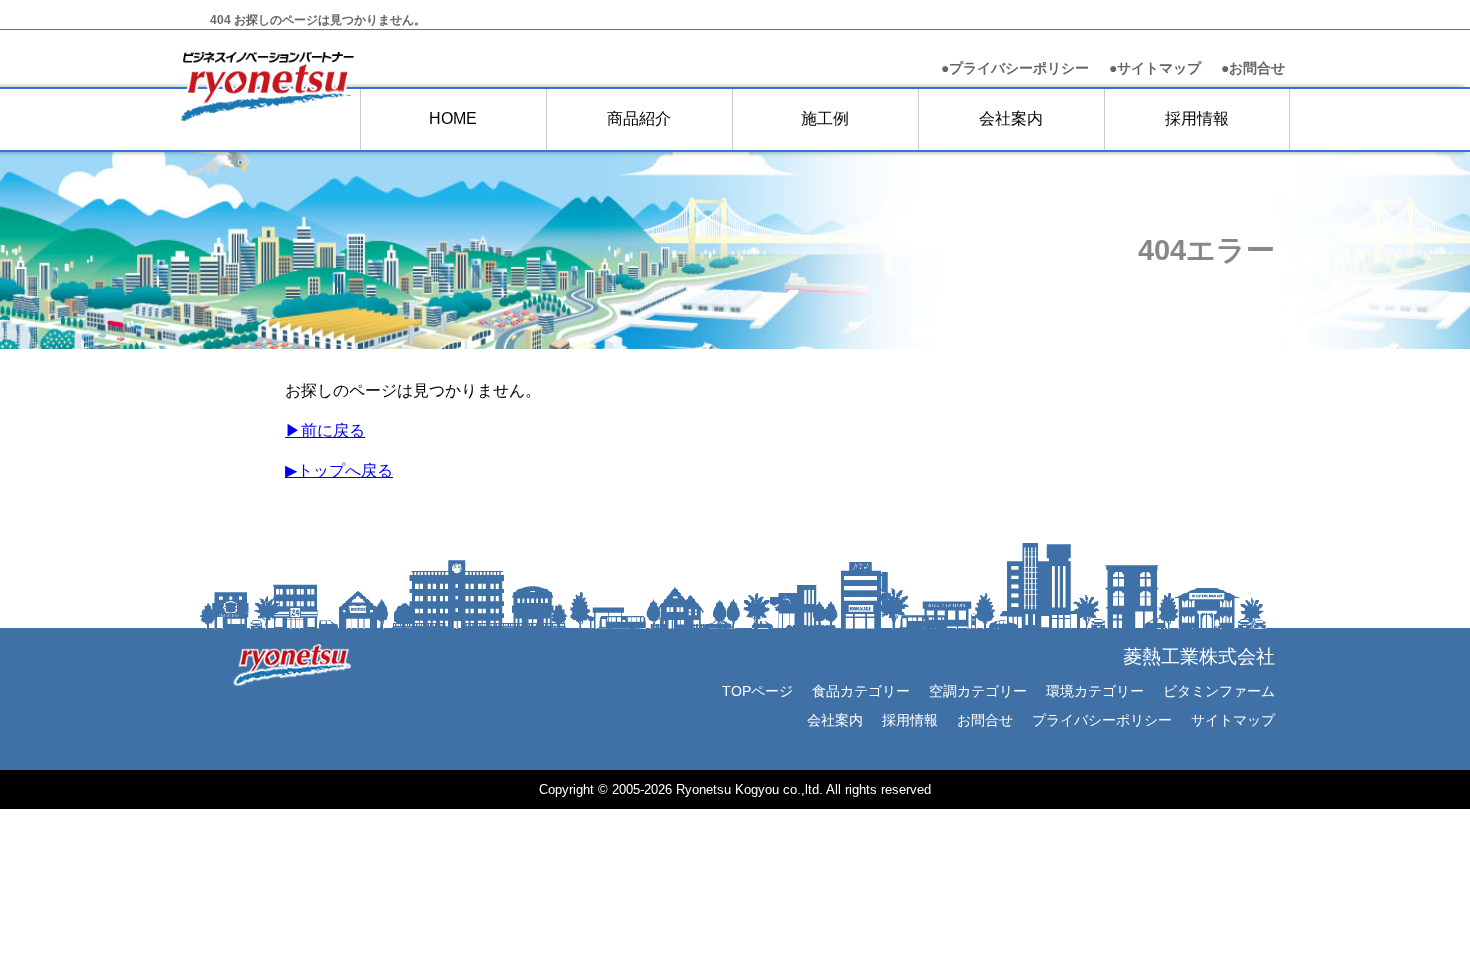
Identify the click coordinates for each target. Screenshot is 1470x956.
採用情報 (1197, 118)
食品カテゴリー (861, 691)
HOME (453, 118)
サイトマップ (1233, 720)
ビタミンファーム (1219, 691)
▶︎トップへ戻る (339, 470)
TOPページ (757, 691)
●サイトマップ (1155, 68)
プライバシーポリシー (1102, 720)
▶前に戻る (325, 430)
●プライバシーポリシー (1015, 68)
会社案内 (835, 720)
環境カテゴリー (1095, 691)
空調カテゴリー (978, 691)
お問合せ (1253, 68)
